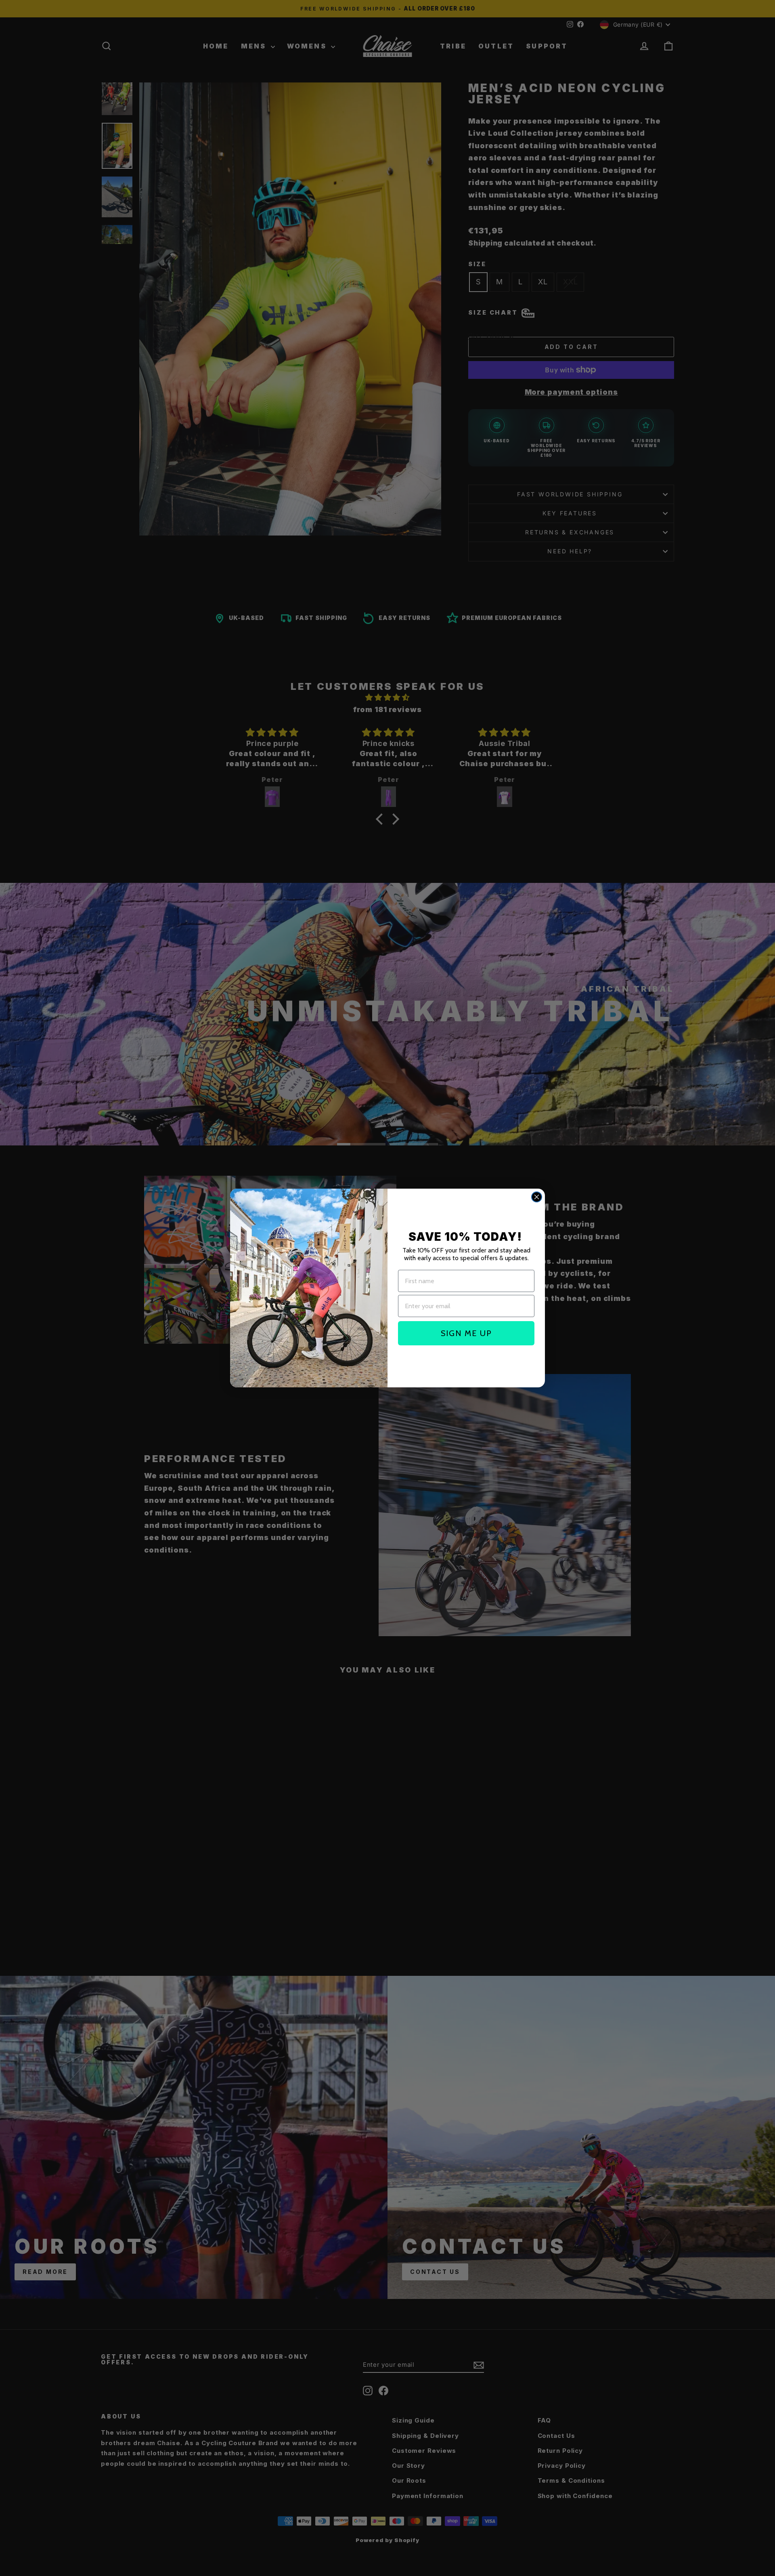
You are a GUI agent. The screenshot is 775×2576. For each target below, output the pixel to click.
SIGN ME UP (466, 1333)
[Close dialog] (537, 1197)
